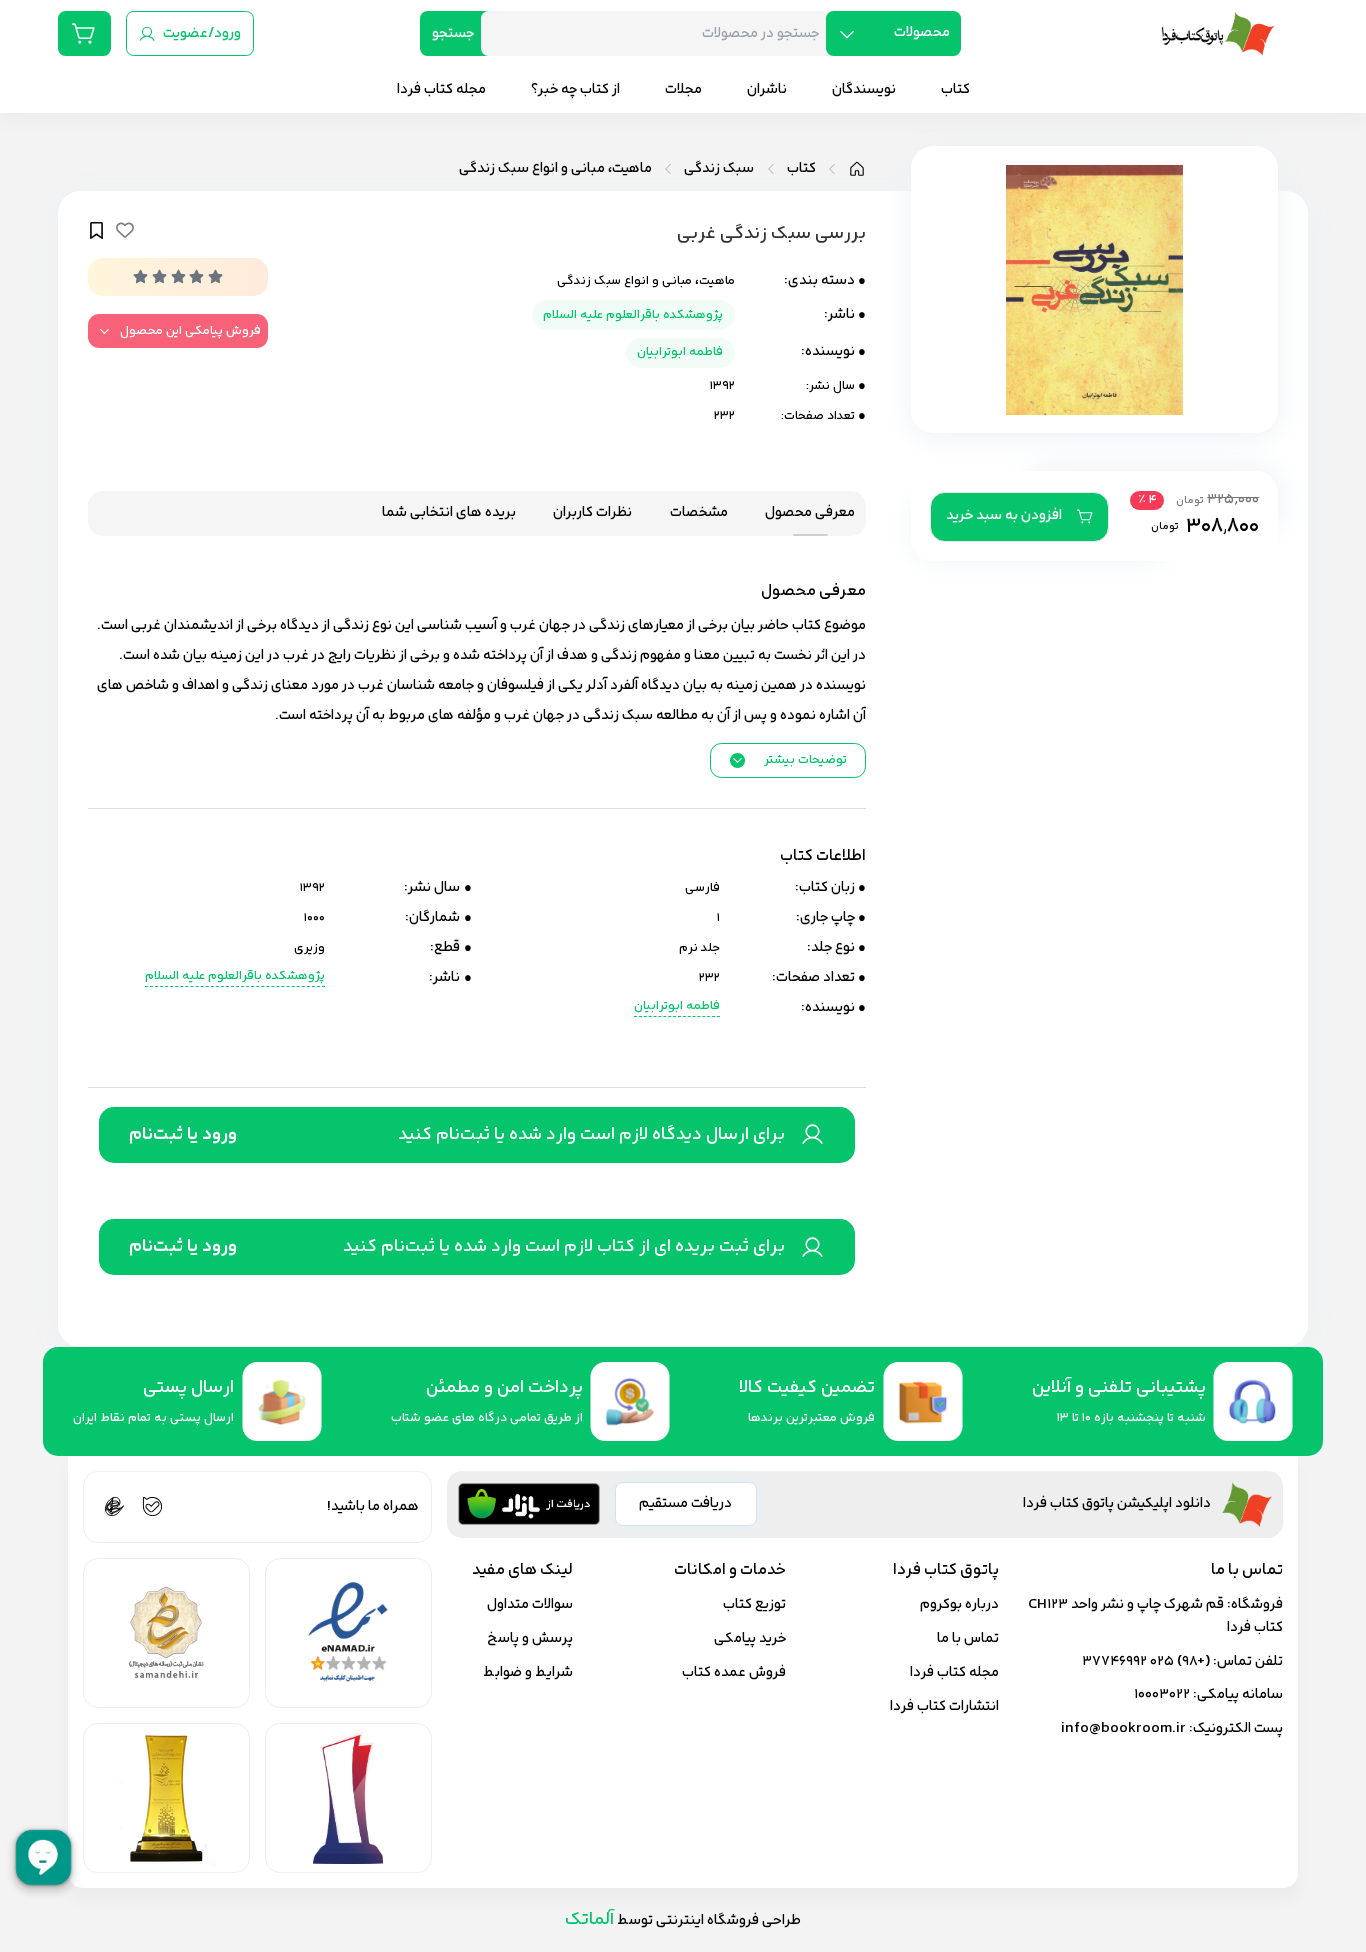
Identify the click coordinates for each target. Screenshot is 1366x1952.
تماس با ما (968, 1638)
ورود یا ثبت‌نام (183, 1135)
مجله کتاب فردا (954, 1672)
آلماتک (589, 1919)
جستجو (453, 33)
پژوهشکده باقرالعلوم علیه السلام (633, 315)
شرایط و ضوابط (528, 1672)
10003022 (1162, 1694)
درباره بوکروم (959, 1604)
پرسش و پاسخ (530, 1638)
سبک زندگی (719, 169)
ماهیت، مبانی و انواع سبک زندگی (555, 169)
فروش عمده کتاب (734, 1672)
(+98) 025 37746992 (1146, 1661)
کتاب (801, 169)
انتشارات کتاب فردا (944, 1706)
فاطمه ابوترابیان (680, 352)
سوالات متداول (530, 1604)
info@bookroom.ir (1123, 1728)
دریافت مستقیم (685, 1503)
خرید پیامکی (750, 1638)
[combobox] (661, 33)
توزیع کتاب (754, 1604)
